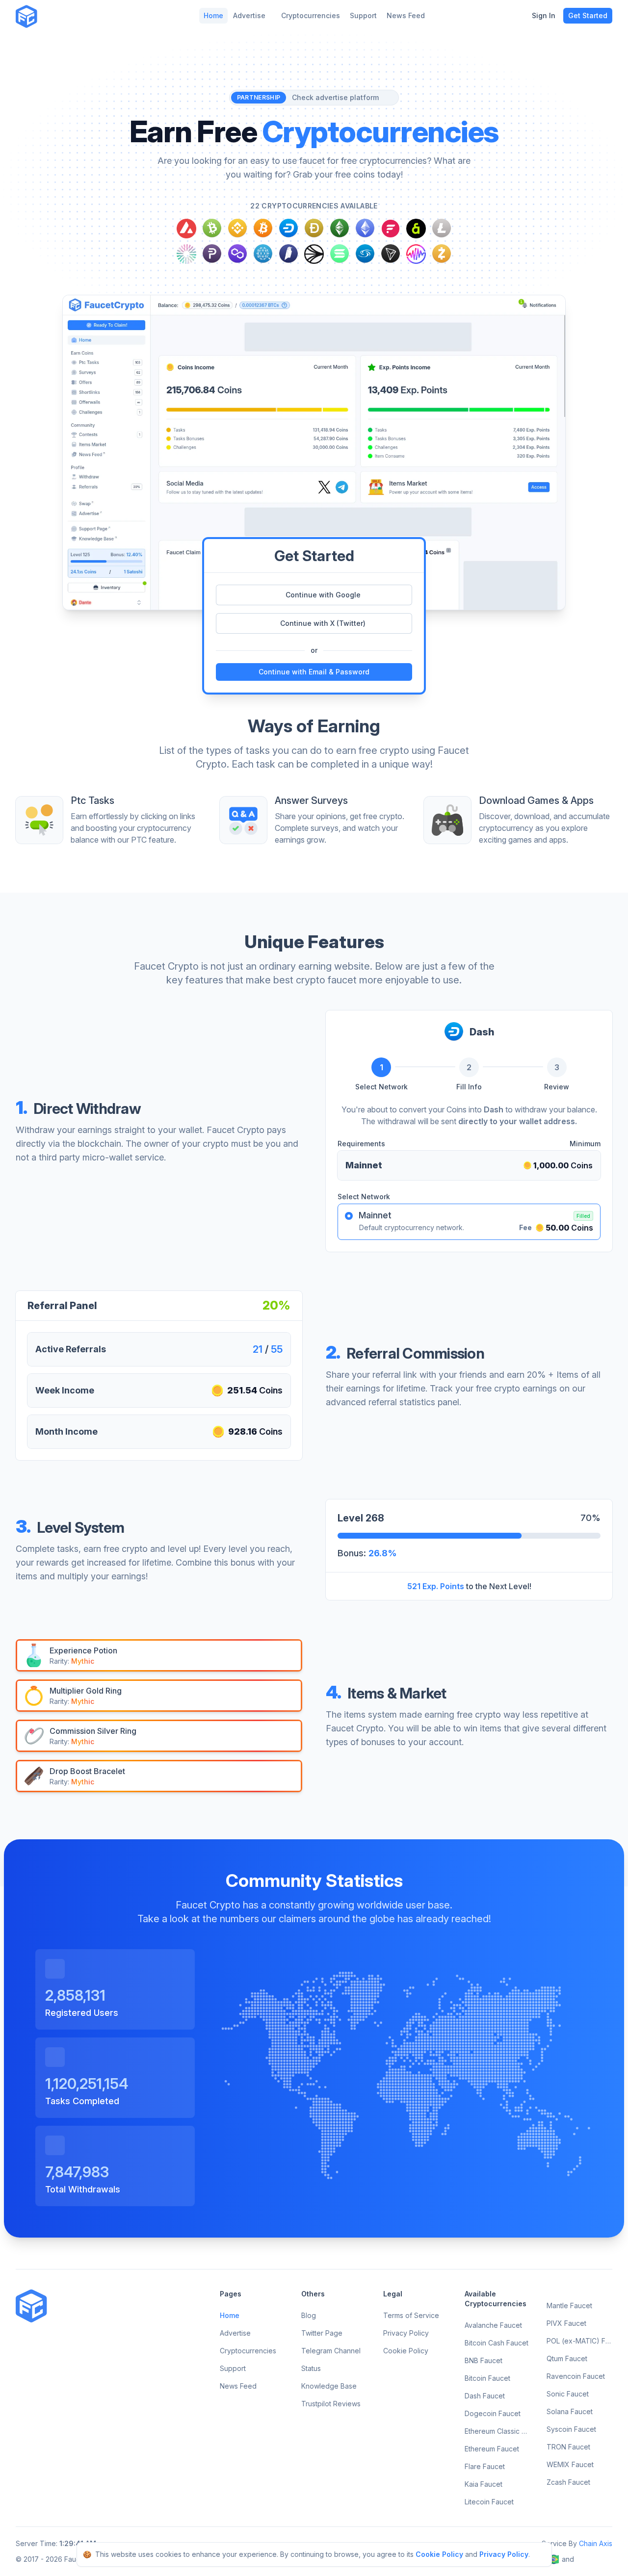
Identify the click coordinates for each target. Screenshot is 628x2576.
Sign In (544, 15)
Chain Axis (596, 2543)
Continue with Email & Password (314, 672)
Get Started (588, 15)
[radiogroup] (469, 1222)
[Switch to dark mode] (52, 16)
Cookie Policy (439, 2554)
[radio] (349, 1216)
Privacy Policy (504, 2554)
